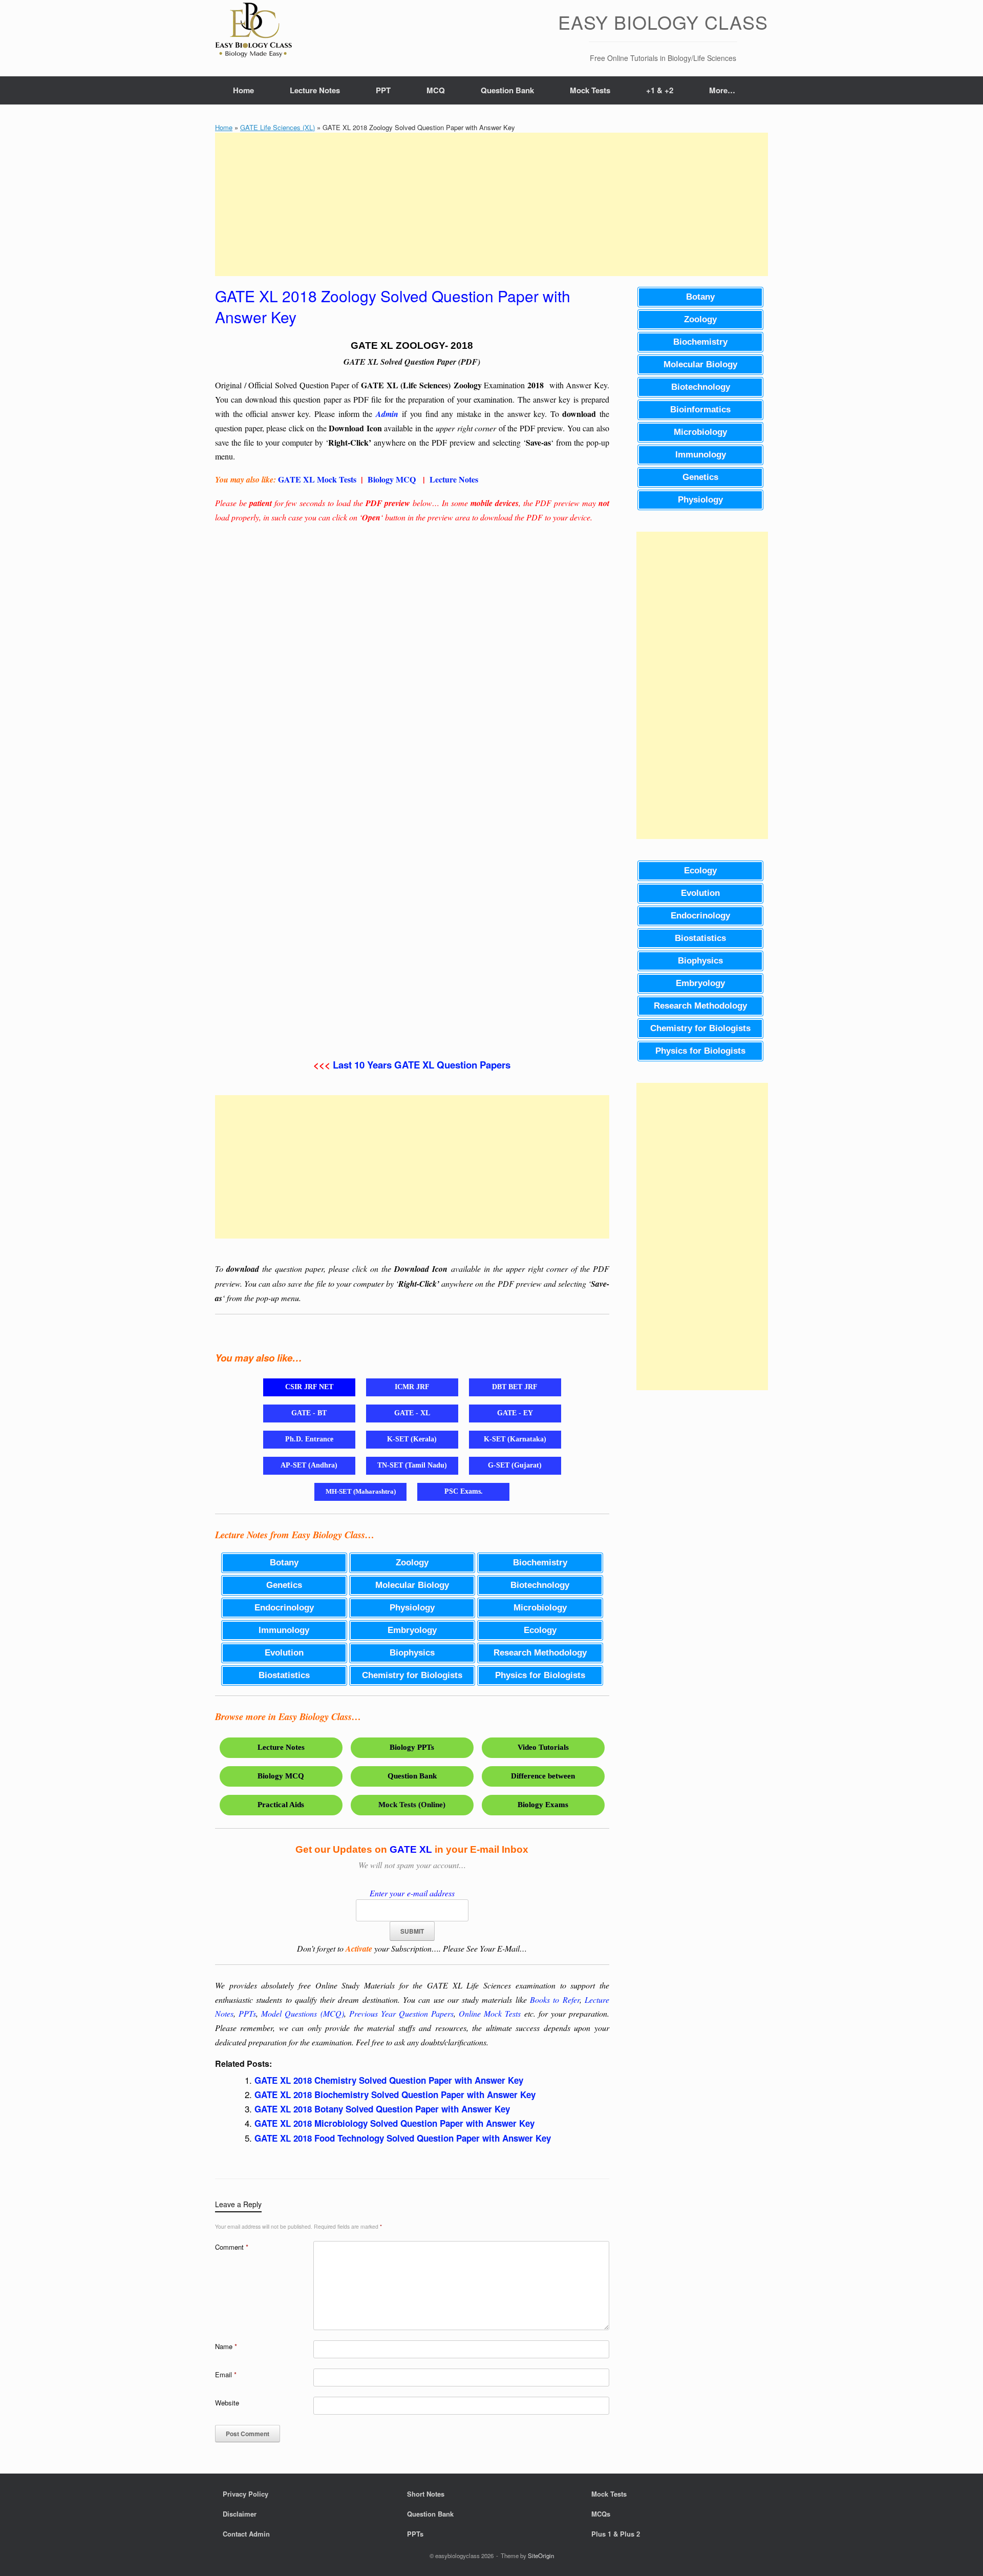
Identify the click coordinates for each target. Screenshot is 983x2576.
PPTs (247, 2013)
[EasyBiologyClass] (253, 32)
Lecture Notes (315, 90)
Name (226, 2346)
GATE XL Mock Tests (317, 479)
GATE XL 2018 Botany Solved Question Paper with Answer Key (382, 2109)
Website (227, 2403)
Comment (232, 2247)
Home (243, 90)
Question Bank (507, 90)
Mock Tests (590, 90)
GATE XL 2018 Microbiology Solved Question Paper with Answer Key (394, 2123)
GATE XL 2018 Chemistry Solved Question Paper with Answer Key (389, 2080)
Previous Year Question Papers (401, 2013)
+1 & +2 (660, 90)
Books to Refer (555, 1999)
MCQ (436, 90)
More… (722, 90)
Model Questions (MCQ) (302, 2013)
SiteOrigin (541, 2556)
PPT (383, 90)
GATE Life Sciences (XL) (277, 127)
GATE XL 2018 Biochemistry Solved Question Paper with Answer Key (395, 2095)
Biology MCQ (392, 479)
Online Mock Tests (490, 2013)
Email (226, 2374)
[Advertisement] (491, 204)
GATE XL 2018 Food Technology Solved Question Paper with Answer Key (403, 2138)
